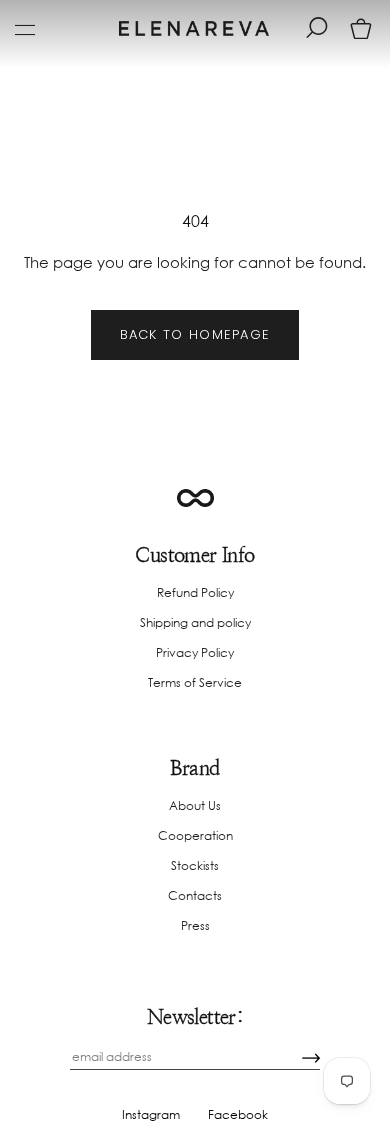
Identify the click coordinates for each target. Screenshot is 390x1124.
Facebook (238, 1114)
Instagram (151, 1114)
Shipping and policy (195, 622)
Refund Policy (195, 592)
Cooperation (195, 835)
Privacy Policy (195, 652)
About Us (195, 805)
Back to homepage (195, 334)
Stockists (195, 865)
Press (195, 925)
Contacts (195, 895)
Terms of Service (195, 682)
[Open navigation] (25, 29)
